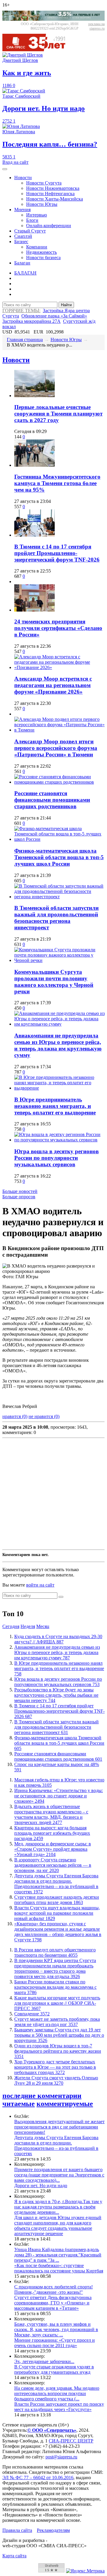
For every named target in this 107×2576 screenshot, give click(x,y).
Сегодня (11, 1626)
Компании (37, 247)
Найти (66, 305)
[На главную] (38, 50)
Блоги (32, 220)
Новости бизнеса (43, 258)
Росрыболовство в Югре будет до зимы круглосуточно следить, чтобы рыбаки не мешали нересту (56, 1695)
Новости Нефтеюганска (50, 194)
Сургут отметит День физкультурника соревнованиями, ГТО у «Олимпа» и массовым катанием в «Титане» (53, 2303)
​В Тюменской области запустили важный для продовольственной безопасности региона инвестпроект (56, 918)
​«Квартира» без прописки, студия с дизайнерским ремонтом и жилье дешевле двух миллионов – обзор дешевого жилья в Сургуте (58, 1932)
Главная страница (25, 340)
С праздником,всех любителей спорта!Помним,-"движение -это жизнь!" (53, 2289)
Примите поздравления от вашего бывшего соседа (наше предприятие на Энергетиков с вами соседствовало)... (59, 2175)
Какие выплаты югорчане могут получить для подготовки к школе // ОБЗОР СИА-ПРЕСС (57, 2003)
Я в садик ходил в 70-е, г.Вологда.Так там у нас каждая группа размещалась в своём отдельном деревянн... (58, 2207)
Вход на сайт (15, 162)
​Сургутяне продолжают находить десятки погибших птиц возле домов (57, 1900)
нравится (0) (15, 1416)
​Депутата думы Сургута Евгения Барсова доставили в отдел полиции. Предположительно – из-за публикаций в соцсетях (56, 1884)
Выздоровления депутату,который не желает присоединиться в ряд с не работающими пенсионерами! (59, 2127)
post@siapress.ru (61, 2457)
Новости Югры (42, 204)
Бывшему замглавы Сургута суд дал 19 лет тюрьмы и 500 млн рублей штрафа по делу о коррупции (59, 2035)
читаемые (19, 2104)
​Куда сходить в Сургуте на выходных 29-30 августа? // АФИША (58, 1639)
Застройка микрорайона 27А (32, 321)
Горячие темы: (21, 311)
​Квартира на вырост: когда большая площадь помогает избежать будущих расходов (52, 1833)
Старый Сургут (30, 231)
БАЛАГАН (25, 273)
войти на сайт (40, 1585)
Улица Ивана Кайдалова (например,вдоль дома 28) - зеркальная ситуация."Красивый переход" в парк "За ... (58, 2255)
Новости (23, 178)
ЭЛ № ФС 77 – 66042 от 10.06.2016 (38, 2478)
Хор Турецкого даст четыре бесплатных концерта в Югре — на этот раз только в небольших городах (55, 2067)
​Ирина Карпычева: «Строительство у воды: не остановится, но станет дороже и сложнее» (59, 1796)
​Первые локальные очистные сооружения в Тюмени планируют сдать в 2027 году (58, 414)
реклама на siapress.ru (96, 26)
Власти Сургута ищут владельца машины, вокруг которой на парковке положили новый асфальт (57, 1913)
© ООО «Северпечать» (52, 2430)
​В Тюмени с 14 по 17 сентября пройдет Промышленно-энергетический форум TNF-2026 (57, 553)
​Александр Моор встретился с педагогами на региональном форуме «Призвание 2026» (53, 685)
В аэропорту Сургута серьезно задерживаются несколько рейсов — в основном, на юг (53, 1865)
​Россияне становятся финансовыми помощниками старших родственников (52, 800)
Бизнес (21, 242)
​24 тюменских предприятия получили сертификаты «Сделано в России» (58, 628)
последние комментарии (42, 2096)
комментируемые (65, 2104)
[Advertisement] (53, 1494)
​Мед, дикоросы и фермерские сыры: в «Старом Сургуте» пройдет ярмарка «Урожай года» (53, 1849)
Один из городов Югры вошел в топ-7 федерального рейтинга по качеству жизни (58, 2051)
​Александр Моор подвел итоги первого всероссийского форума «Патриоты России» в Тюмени (56, 748)
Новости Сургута (44, 183)
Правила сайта (17, 2530)
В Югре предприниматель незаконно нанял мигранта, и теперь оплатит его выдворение (55, 1106)
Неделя (28, 1626)
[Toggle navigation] (5, 169)
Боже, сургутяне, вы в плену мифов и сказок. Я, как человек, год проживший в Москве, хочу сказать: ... (56, 2329)
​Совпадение (32, 2014)
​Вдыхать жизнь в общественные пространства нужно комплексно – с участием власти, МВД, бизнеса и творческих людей (51, 1814)
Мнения (22, 210)
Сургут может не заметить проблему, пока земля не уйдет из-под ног (57, 2022)
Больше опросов (19, 1197)
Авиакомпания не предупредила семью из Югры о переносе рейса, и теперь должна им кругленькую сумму (58, 1045)
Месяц (43, 1626)
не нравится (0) (44, 1416)
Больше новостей (20, 1191)
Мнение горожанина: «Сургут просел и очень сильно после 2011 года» (55, 2343)
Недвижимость (41, 252)
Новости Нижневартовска (53, 188)
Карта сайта (14, 2556)
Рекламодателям (53, 2530)
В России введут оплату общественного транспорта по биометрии (55, 1952)
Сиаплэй (23, 236)
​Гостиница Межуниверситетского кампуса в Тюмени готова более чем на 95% (57, 483)
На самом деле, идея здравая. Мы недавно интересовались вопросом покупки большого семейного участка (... (57, 2393)
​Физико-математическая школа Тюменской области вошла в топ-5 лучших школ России (59, 857)
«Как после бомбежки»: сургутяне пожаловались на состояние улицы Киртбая (59, 2268)
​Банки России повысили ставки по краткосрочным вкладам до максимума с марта (55, 1987)
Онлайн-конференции (49, 226)
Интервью (37, 215)
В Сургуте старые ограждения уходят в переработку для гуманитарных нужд (54, 2369)
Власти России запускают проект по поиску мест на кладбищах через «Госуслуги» (59, 2407)
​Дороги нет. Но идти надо (41, 2186)
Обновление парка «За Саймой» (54, 316)
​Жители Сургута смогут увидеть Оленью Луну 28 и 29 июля (56, 2080)
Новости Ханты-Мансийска (55, 199)
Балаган (22, 263)
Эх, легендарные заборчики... (44, 2361)
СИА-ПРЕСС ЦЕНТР (71, 2441)
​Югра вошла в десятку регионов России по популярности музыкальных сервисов (56, 1158)
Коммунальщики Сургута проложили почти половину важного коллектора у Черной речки (54, 982)
